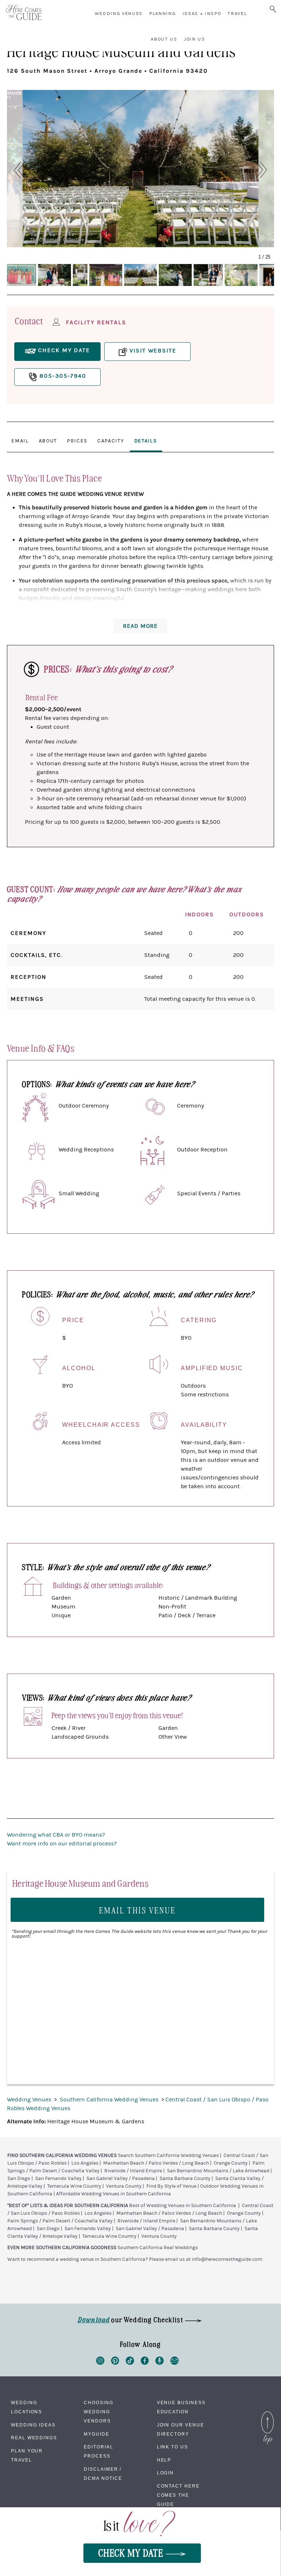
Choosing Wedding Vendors (98, 2412)
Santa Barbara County (185, 2179)
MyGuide (96, 2434)
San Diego (19, 2179)
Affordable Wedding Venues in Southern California (113, 2194)
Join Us (195, 39)
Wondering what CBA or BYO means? (56, 1835)
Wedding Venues (119, 14)
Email (20, 441)
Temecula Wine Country (74, 2186)
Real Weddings (34, 2438)
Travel (237, 14)
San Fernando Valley (58, 2179)
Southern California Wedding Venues (110, 2100)
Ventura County (124, 2186)
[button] (16, 170)
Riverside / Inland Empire (133, 2171)
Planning (162, 14)
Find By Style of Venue (171, 2186)
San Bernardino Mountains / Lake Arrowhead (218, 2171)
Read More (140, 626)
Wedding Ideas (33, 2425)
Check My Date (132, 2552)
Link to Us (173, 2447)
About (48, 441)
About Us (164, 39)
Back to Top (267, 2413)
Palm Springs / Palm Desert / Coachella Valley (60, 2221)
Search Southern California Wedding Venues (168, 2156)
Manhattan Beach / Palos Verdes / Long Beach (156, 2163)
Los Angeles (85, 2163)
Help (164, 2460)
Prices (77, 441)
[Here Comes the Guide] (24, 13)
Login (166, 2473)
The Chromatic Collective (57, 240)
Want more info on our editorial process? (62, 1844)
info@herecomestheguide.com (227, 2259)
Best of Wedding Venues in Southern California (183, 2206)
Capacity (111, 441)
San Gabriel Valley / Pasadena (121, 2179)
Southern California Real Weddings (158, 2248)
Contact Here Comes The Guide (178, 2495)
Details (146, 441)
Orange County (231, 2163)
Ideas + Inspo (202, 14)
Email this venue (138, 1910)
